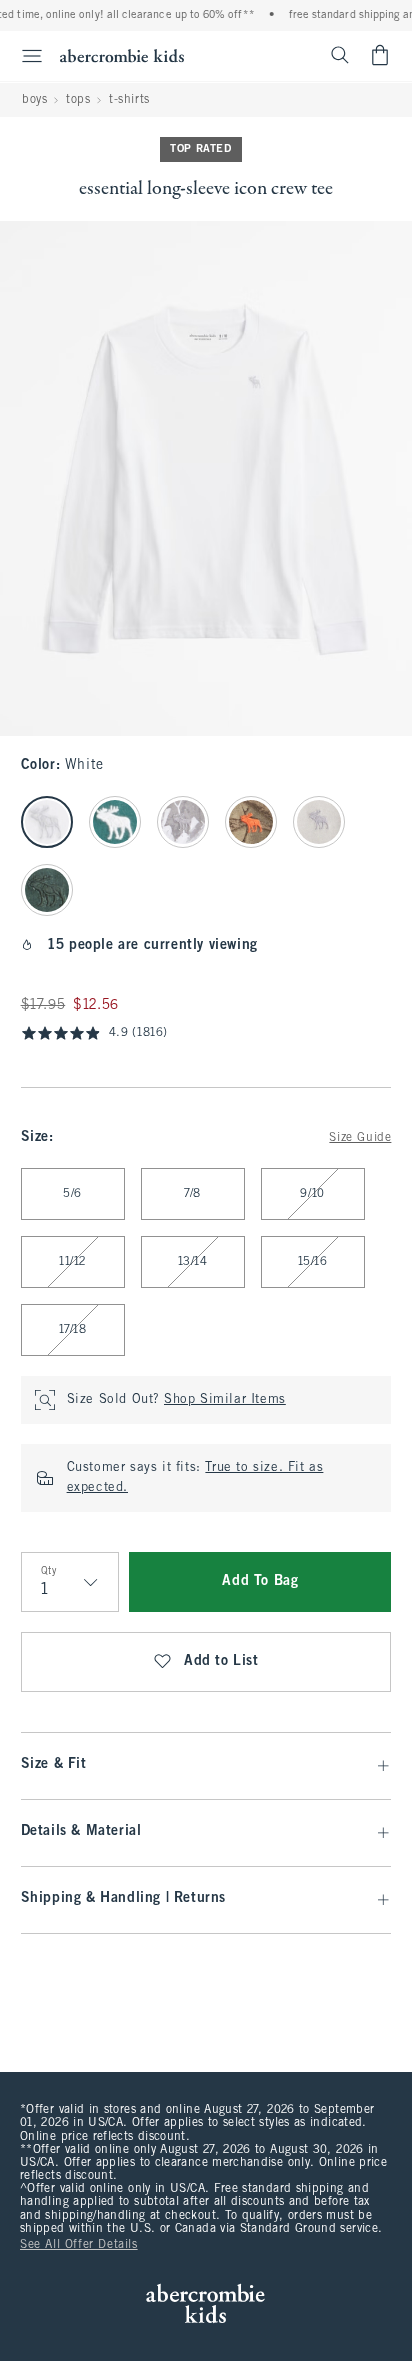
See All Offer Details (79, 2245)
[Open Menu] (24, 56)
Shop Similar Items (225, 1400)
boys (34, 100)
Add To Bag (260, 1581)
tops (78, 100)
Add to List (221, 1661)
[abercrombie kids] (122, 55)
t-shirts (129, 100)
